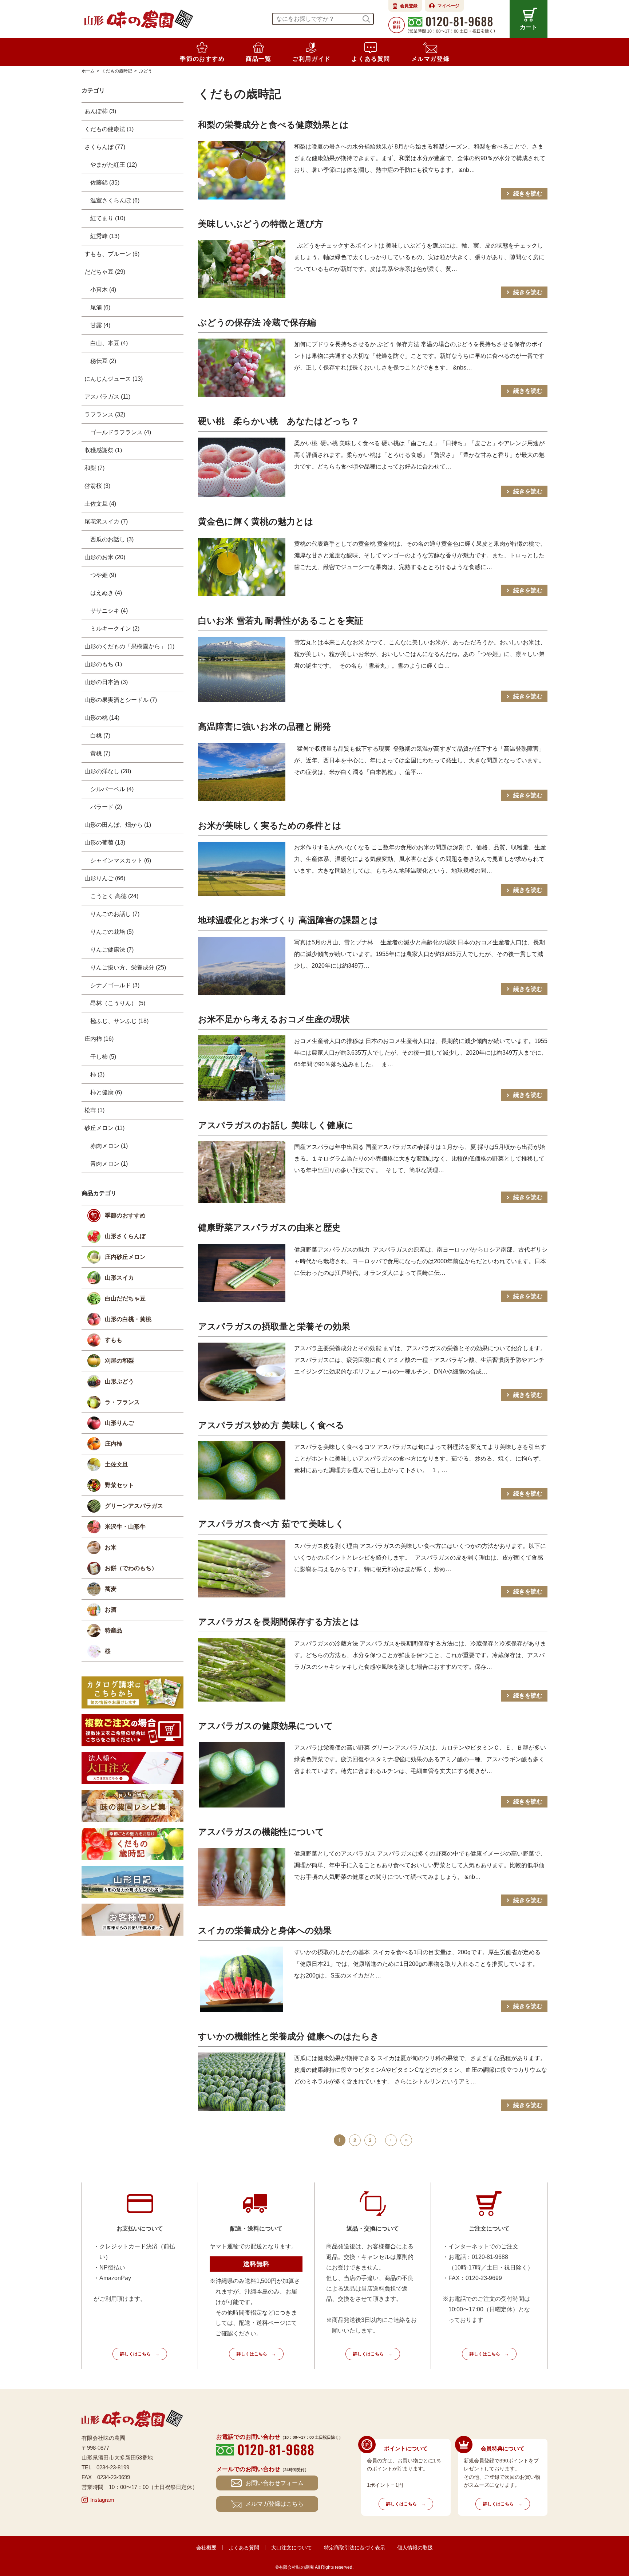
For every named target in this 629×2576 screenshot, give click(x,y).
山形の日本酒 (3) (106, 682)
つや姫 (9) (103, 575)
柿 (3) (97, 1074)
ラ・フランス (122, 1402)
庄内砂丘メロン (125, 1257)
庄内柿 (114, 1444)
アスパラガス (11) (107, 397)
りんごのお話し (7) (115, 914)
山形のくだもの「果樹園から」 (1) (129, 646)
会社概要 (206, 2548)
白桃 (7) (100, 736)
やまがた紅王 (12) (114, 165)
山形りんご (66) (105, 878)
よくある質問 (244, 2548)
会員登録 (409, 6)
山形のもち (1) (103, 664)
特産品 (114, 1630)
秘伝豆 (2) (103, 361)
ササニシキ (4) (109, 611)
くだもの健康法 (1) (109, 129)
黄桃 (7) (100, 753)
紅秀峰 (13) (105, 236)
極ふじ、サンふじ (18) (119, 1021)
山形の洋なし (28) (108, 771)
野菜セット (119, 1485)
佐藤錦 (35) (105, 183)
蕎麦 (111, 1589)
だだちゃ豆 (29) (105, 272)
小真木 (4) (103, 290)
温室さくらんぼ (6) (115, 200)
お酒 (111, 1610)
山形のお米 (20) (105, 557)
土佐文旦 (116, 1464)
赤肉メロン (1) (109, 1146)
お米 (111, 1547)
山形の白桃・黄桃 (128, 1319)
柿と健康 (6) (106, 1092)
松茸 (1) (94, 1110)
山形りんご (119, 1423)
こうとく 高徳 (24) (114, 896)
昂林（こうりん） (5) (118, 1003)
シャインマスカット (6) (121, 860)
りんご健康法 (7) (112, 950)
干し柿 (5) (103, 1057)
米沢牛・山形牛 (125, 1527)
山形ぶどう (119, 1381)
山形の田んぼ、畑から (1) (118, 825)
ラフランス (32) (105, 414)
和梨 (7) (94, 468)
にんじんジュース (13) (114, 379)
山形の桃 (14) (102, 718)
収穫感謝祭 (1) (103, 450)
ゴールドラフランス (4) (121, 432)
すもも (114, 1340)
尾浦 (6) (100, 307)
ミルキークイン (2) (115, 629)
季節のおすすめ (125, 1215)
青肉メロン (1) (109, 1164)
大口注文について (292, 2548)
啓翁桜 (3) (97, 486)
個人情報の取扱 (415, 2548)
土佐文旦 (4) (100, 504)
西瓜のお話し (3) (112, 539)
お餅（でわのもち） (131, 1568)
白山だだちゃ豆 (125, 1298)
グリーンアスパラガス (134, 1506)
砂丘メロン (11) (104, 1128)
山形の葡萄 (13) (105, 843)
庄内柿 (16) (99, 1039)
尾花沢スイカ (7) (106, 521)
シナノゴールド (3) (115, 985)
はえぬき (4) (106, 593)
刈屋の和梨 (119, 1361)
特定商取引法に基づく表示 (355, 2548)
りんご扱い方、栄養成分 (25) (128, 967)
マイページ (448, 6)
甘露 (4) (100, 325)
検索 (366, 19)
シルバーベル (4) (112, 789)
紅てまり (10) (108, 218)
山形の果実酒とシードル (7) (121, 700)
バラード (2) (106, 807)
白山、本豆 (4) (109, 343)
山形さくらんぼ (125, 1236)
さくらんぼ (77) (105, 147)
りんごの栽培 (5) (112, 932)
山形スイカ (119, 1278)
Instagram (102, 2500)
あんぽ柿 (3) (100, 111)
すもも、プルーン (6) (112, 254)
